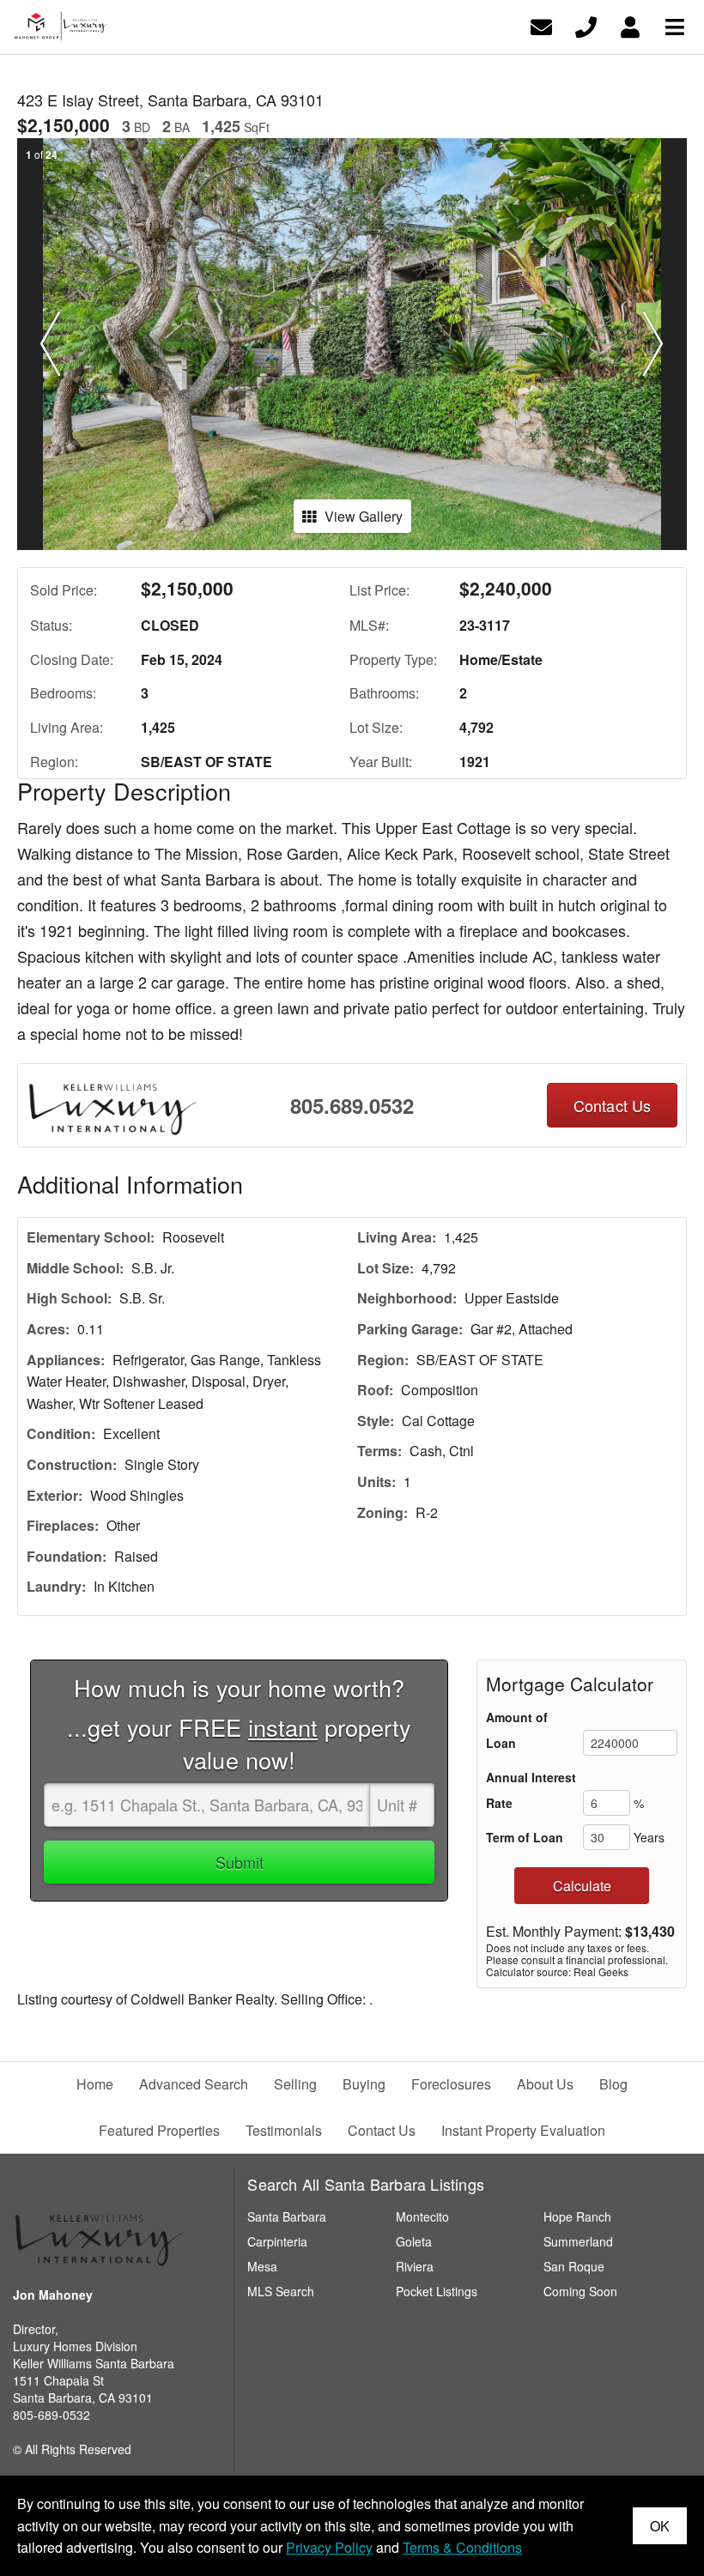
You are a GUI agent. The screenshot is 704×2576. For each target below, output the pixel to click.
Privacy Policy (329, 2547)
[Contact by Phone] (586, 25)
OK (660, 2526)
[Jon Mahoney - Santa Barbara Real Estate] (99, 2234)
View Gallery (364, 516)
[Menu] (675, 25)
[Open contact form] (541, 25)
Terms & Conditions (462, 2547)
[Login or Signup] (630, 25)
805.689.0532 (352, 1105)
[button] (51, 344)
